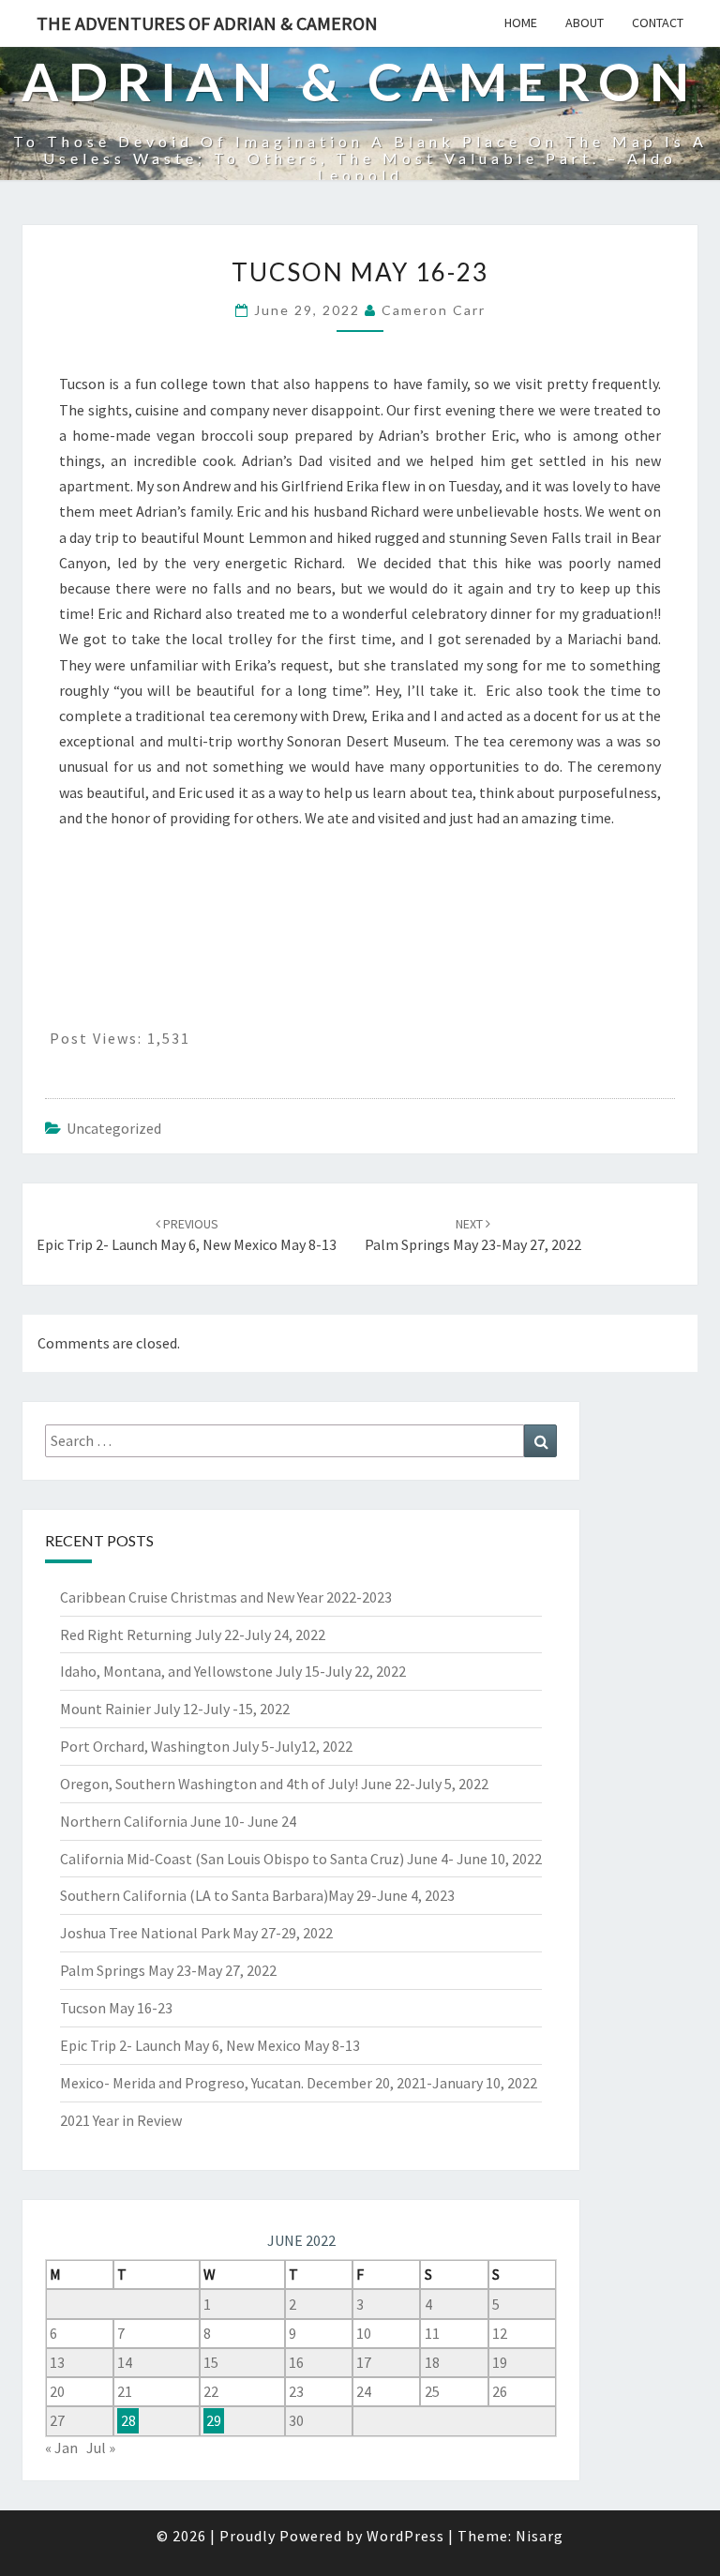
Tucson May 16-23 (116, 2008)
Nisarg (540, 2536)
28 (128, 2420)
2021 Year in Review (121, 2120)
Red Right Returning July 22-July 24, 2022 (193, 1634)
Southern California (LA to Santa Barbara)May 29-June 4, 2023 (257, 1895)
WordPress (405, 2536)
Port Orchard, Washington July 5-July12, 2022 (206, 1746)
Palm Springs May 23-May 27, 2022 (168, 1970)
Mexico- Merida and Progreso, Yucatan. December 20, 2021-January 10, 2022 (299, 2083)
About (585, 23)
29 (214, 2420)
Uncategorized (114, 1128)
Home (521, 23)
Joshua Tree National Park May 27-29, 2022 (196, 1933)
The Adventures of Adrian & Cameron (207, 23)
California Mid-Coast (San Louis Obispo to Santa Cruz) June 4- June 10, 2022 (301, 1859)
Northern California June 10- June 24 (178, 1821)
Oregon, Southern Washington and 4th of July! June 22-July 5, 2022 (274, 1784)
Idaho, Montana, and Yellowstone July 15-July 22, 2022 (233, 1671)
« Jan (61, 2448)
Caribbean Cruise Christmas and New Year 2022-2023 (226, 1597)
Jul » (101, 2448)
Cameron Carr (434, 310)
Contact (658, 23)
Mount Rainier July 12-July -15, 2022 (175, 1709)
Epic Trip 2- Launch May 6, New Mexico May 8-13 (210, 2045)
